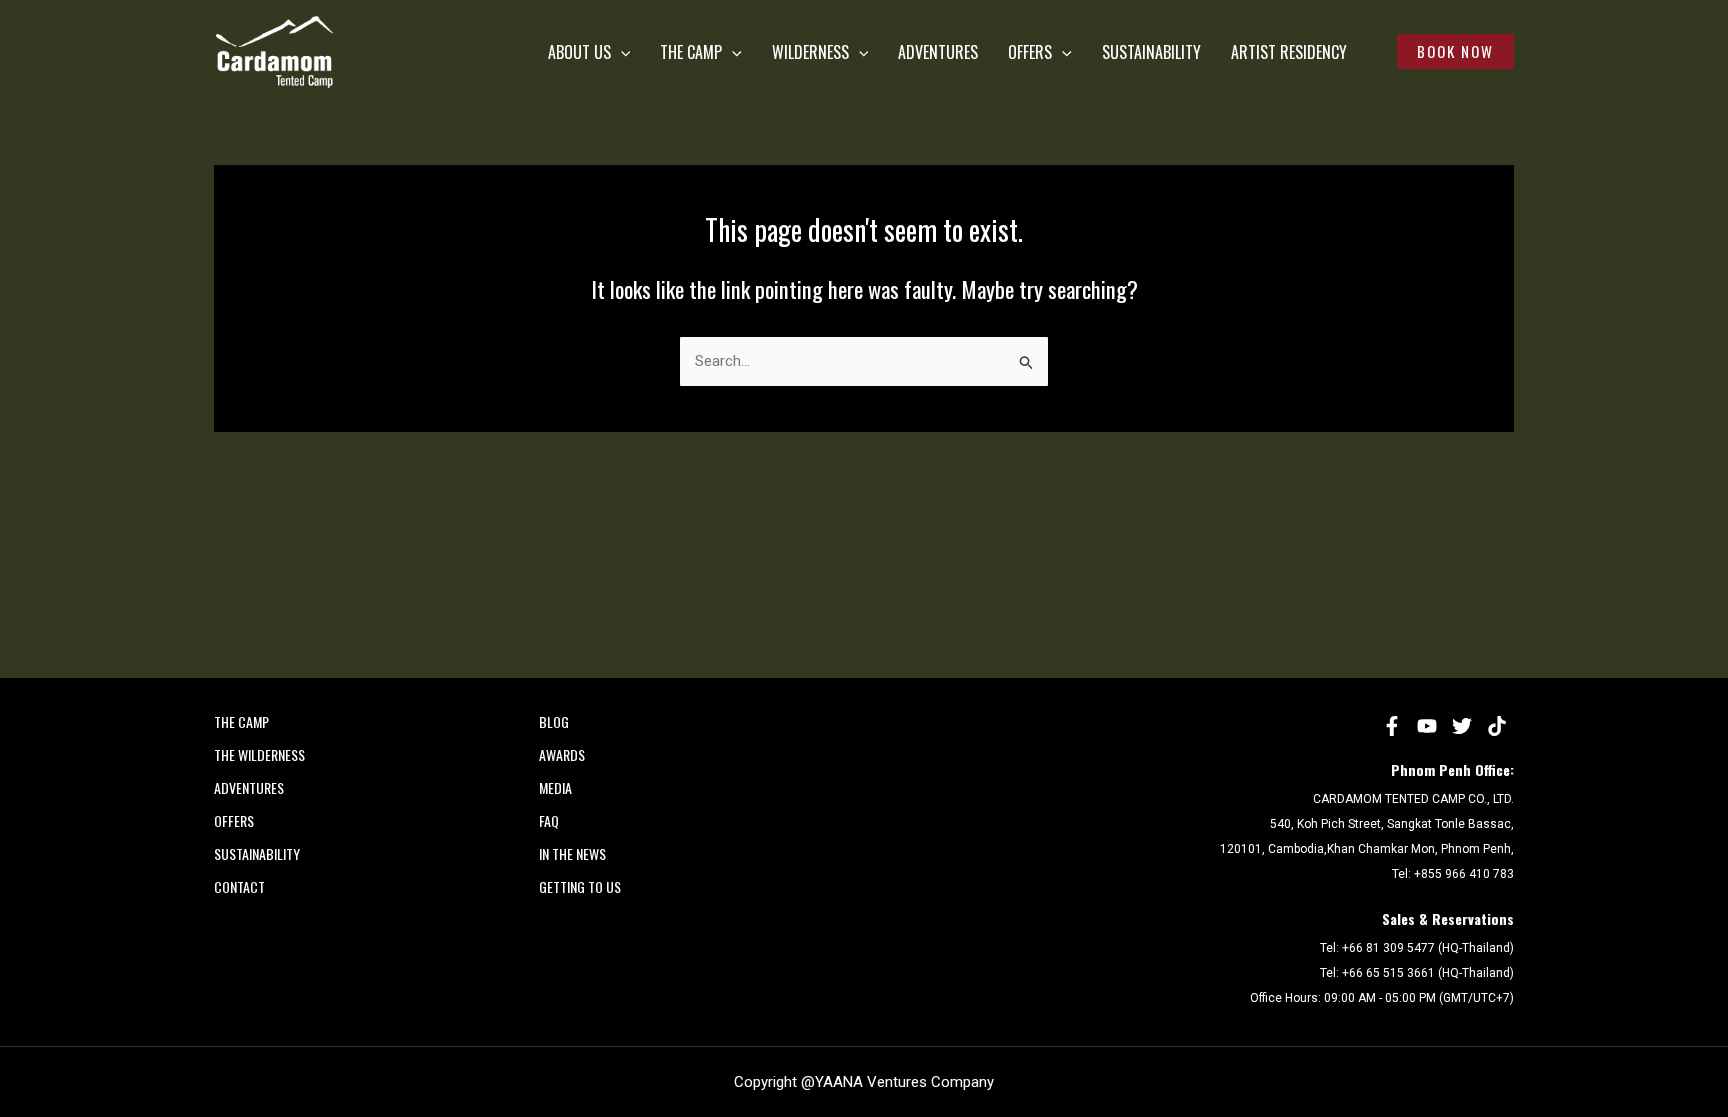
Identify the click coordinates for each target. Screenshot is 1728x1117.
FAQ (549, 820)
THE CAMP (691, 52)
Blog (554, 721)
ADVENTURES (938, 52)
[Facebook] (1392, 726)
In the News (572, 853)
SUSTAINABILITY (1151, 52)
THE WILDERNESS (259, 754)
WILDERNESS (810, 52)
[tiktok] (1497, 726)
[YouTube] (1427, 726)
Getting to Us (580, 886)
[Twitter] (1462, 726)
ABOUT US (579, 52)
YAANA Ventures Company (904, 1082)
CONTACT (239, 886)
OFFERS (1030, 52)
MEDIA (555, 787)
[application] (621, 52)
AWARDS (562, 754)
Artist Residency (1289, 52)
